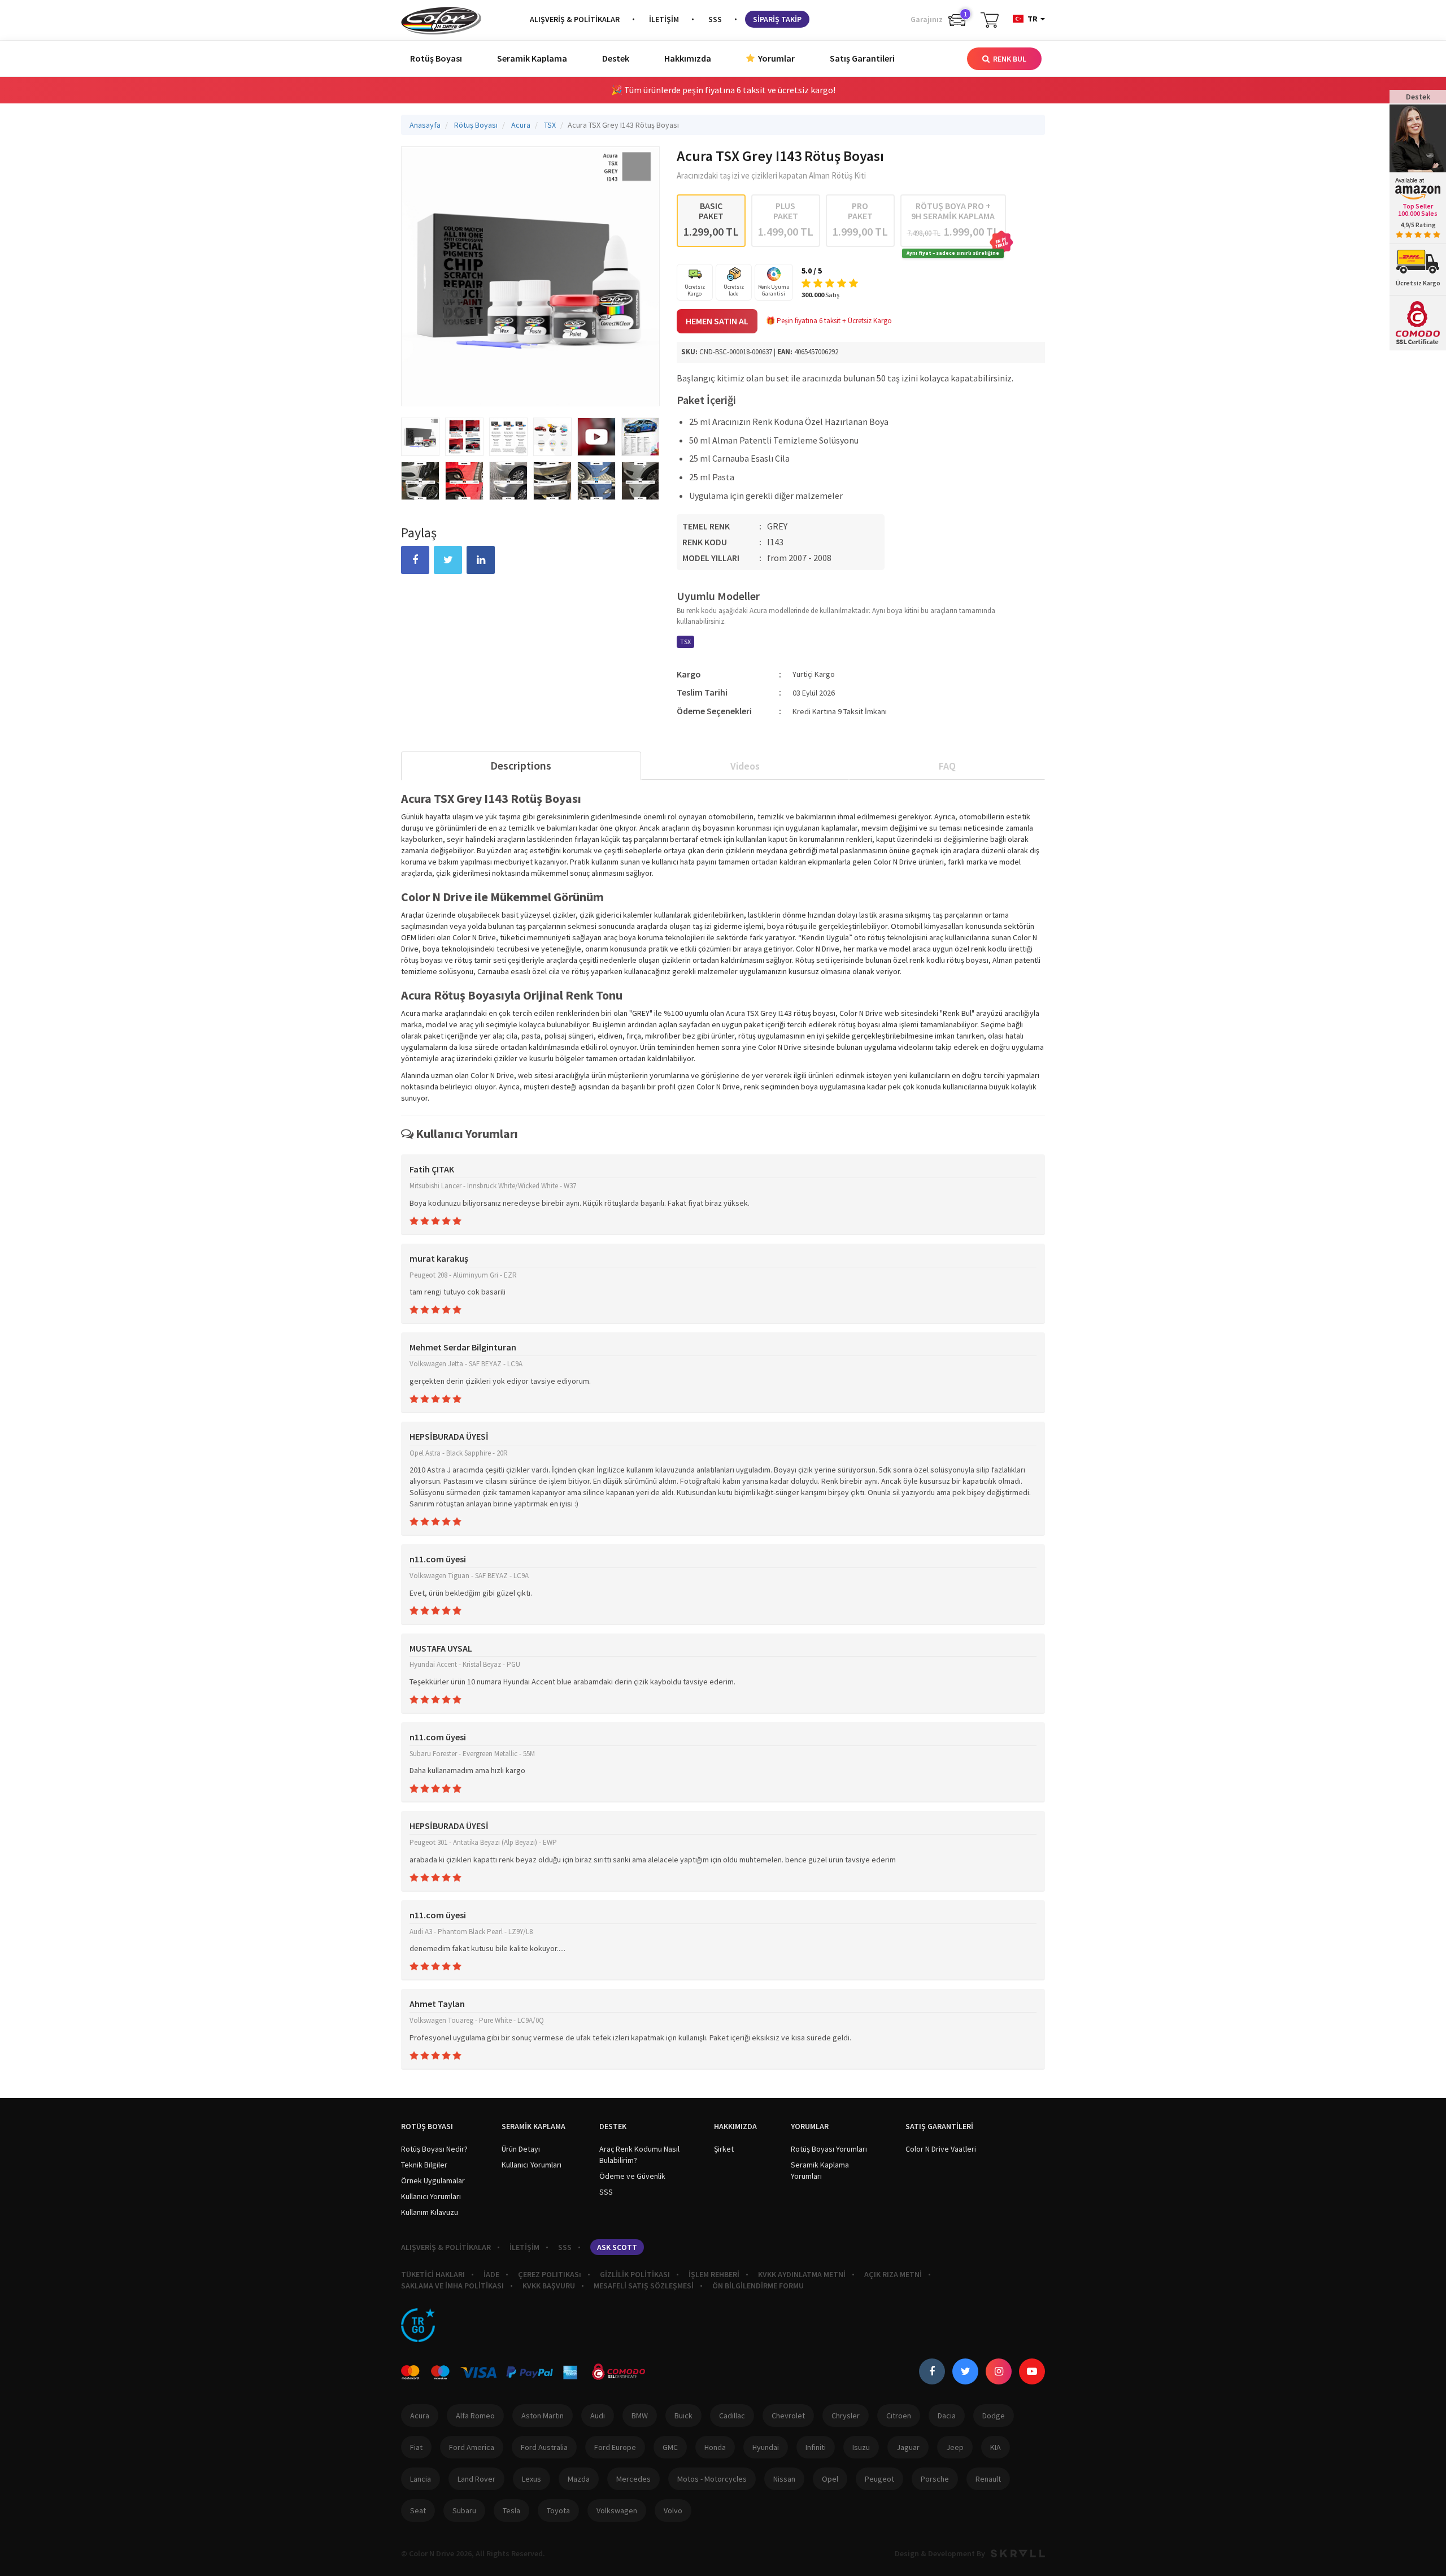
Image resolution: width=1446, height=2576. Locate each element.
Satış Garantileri (862, 58)
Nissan (784, 2479)
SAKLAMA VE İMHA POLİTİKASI (452, 2286)
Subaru (464, 2510)
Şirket (724, 2149)
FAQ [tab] (947, 766)
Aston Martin (543, 2416)
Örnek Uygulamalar (433, 2180)
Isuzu (861, 2447)
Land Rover (476, 2479)
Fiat (416, 2447)
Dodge (994, 2416)
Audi (598, 2416)
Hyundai (766, 2447)
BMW (640, 2416)
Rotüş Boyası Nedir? (434, 2149)
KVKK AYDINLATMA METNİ (802, 2274)
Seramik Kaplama (532, 58)
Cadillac (732, 2416)
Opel (830, 2479)
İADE (491, 2274)
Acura (420, 2416)
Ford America (472, 2447)
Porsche (935, 2479)
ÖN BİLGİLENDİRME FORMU (758, 2286)
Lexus (532, 2479)
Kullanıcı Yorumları (431, 2196)
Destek (616, 58)
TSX (685, 642)
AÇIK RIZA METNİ (893, 2274)
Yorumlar (776, 58)
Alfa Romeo (475, 2416)
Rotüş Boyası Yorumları (829, 2149)
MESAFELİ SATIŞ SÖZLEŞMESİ (644, 2286)
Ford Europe (615, 2447)
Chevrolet (788, 2416)
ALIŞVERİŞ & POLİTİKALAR (575, 19)
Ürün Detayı (521, 2149)
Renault (988, 2479)
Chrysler (846, 2416)
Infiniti (816, 2447)
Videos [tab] (745, 766)
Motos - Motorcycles (712, 2479)
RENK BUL (1009, 59)
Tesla (511, 2510)
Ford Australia (544, 2447)
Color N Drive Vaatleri (941, 2149)
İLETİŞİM (664, 19)
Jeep (955, 2447)
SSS (715, 19)
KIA (996, 2447)
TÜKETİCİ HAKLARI (433, 2274)
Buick (683, 2416)
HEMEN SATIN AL (717, 321)
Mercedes (633, 2479)
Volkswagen (617, 2510)
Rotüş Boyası (436, 58)
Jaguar (908, 2447)
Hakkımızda (688, 58)
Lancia (421, 2479)
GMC (670, 2447)
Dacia (947, 2416)
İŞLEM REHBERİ (714, 2274)
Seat (418, 2510)
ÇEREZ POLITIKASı (550, 2274)
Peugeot (879, 2479)
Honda (715, 2447)
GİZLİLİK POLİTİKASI (635, 2274)
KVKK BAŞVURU (549, 2286)
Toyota (558, 2510)
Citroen (899, 2416)
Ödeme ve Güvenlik (632, 2176)
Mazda (579, 2479)
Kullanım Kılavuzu (430, 2212)
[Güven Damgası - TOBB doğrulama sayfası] (418, 2325)
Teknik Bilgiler (424, 2165)
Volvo (673, 2510)
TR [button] (1033, 19)
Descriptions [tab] (521, 765)
